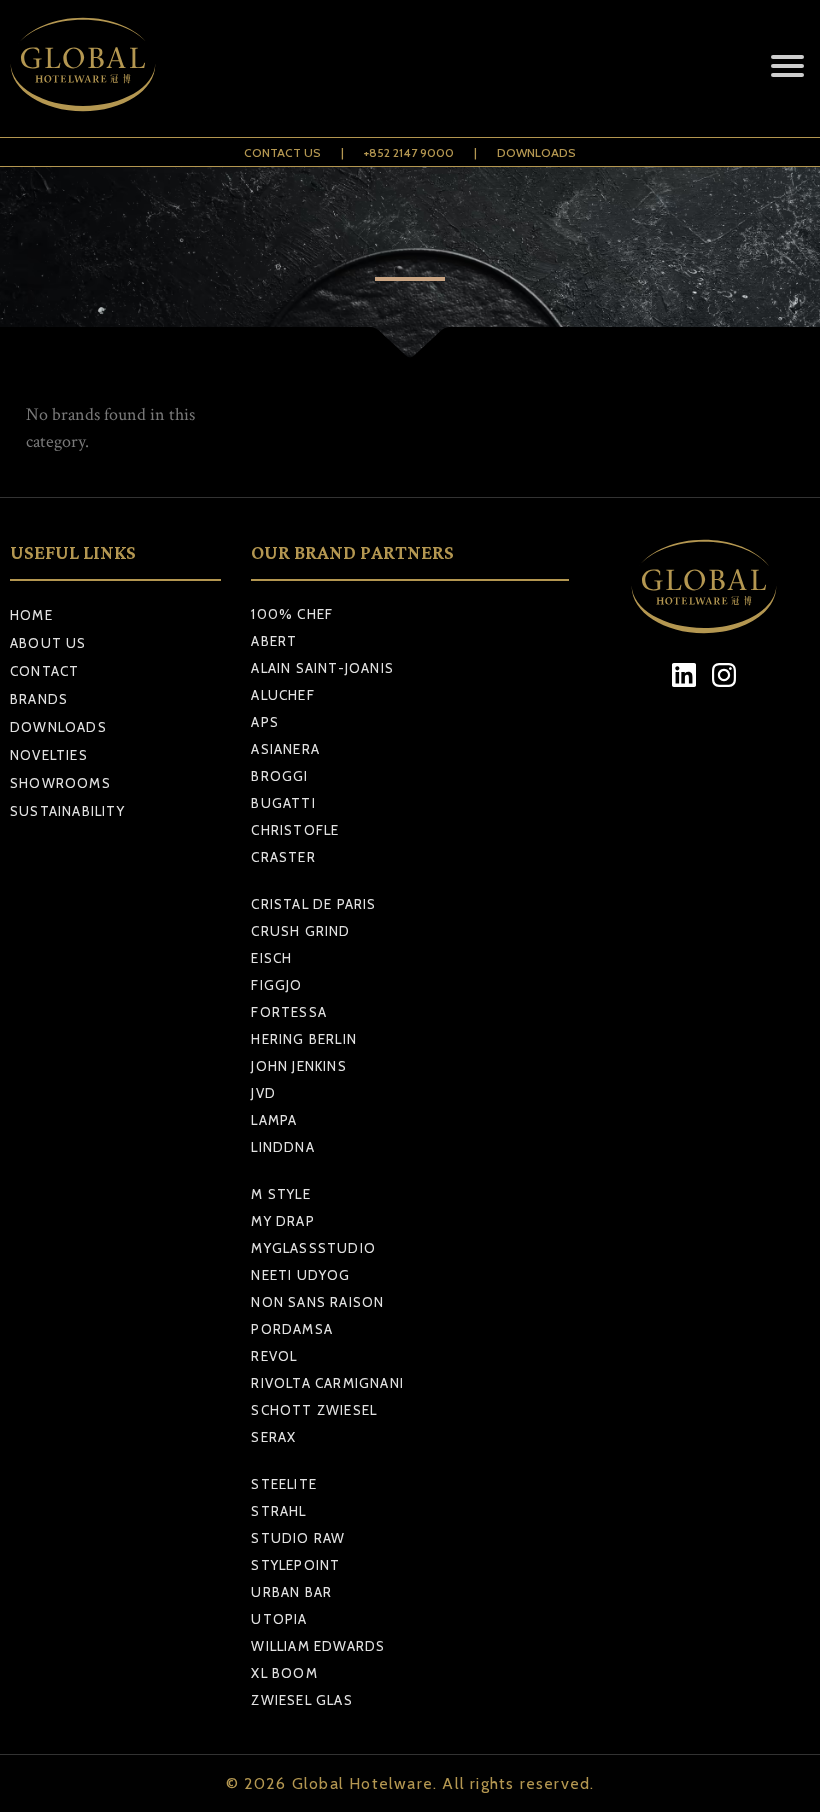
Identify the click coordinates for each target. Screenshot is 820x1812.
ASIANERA (285, 749)
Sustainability (67, 811)
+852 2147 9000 (409, 152)
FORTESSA (289, 1012)
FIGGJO (276, 985)
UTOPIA (279, 1619)
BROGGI (279, 776)
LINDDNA (282, 1147)
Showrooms (60, 783)
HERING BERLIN (304, 1039)
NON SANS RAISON (317, 1302)
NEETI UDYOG (300, 1275)
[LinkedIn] (684, 675)
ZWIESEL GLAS (301, 1700)
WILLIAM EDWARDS (318, 1646)
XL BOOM (284, 1673)
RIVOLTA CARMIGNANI (327, 1383)
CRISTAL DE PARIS (313, 904)
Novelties (49, 755)
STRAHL (278, 1511)
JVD (263, 1093)
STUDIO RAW (298, 1538)
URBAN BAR (291, 1592)
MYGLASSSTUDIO (313, 1248)
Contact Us (282, 152)
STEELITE (284, 1484)
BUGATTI (283, 803)
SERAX (273, 1437)
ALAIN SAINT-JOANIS (322, 668)
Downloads (536, 152)
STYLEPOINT (295, 1565)
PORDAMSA (292, 1329)
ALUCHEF (282, 695)
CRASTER (283, 857)
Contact (44, 671)
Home (31, 615)
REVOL (274, 1356)
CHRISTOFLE (295, 830)
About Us (48, 643)
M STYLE (280, 1194)
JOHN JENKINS (298, 1066)
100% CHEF (292, 614)
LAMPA (274, 1120)
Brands (39, 699)
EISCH (271, 958)
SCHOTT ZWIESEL (314, 1410)
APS (265, 722)
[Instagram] (724, 675)
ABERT (274, 641)
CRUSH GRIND (300, 931)
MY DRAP (282, 1221)
